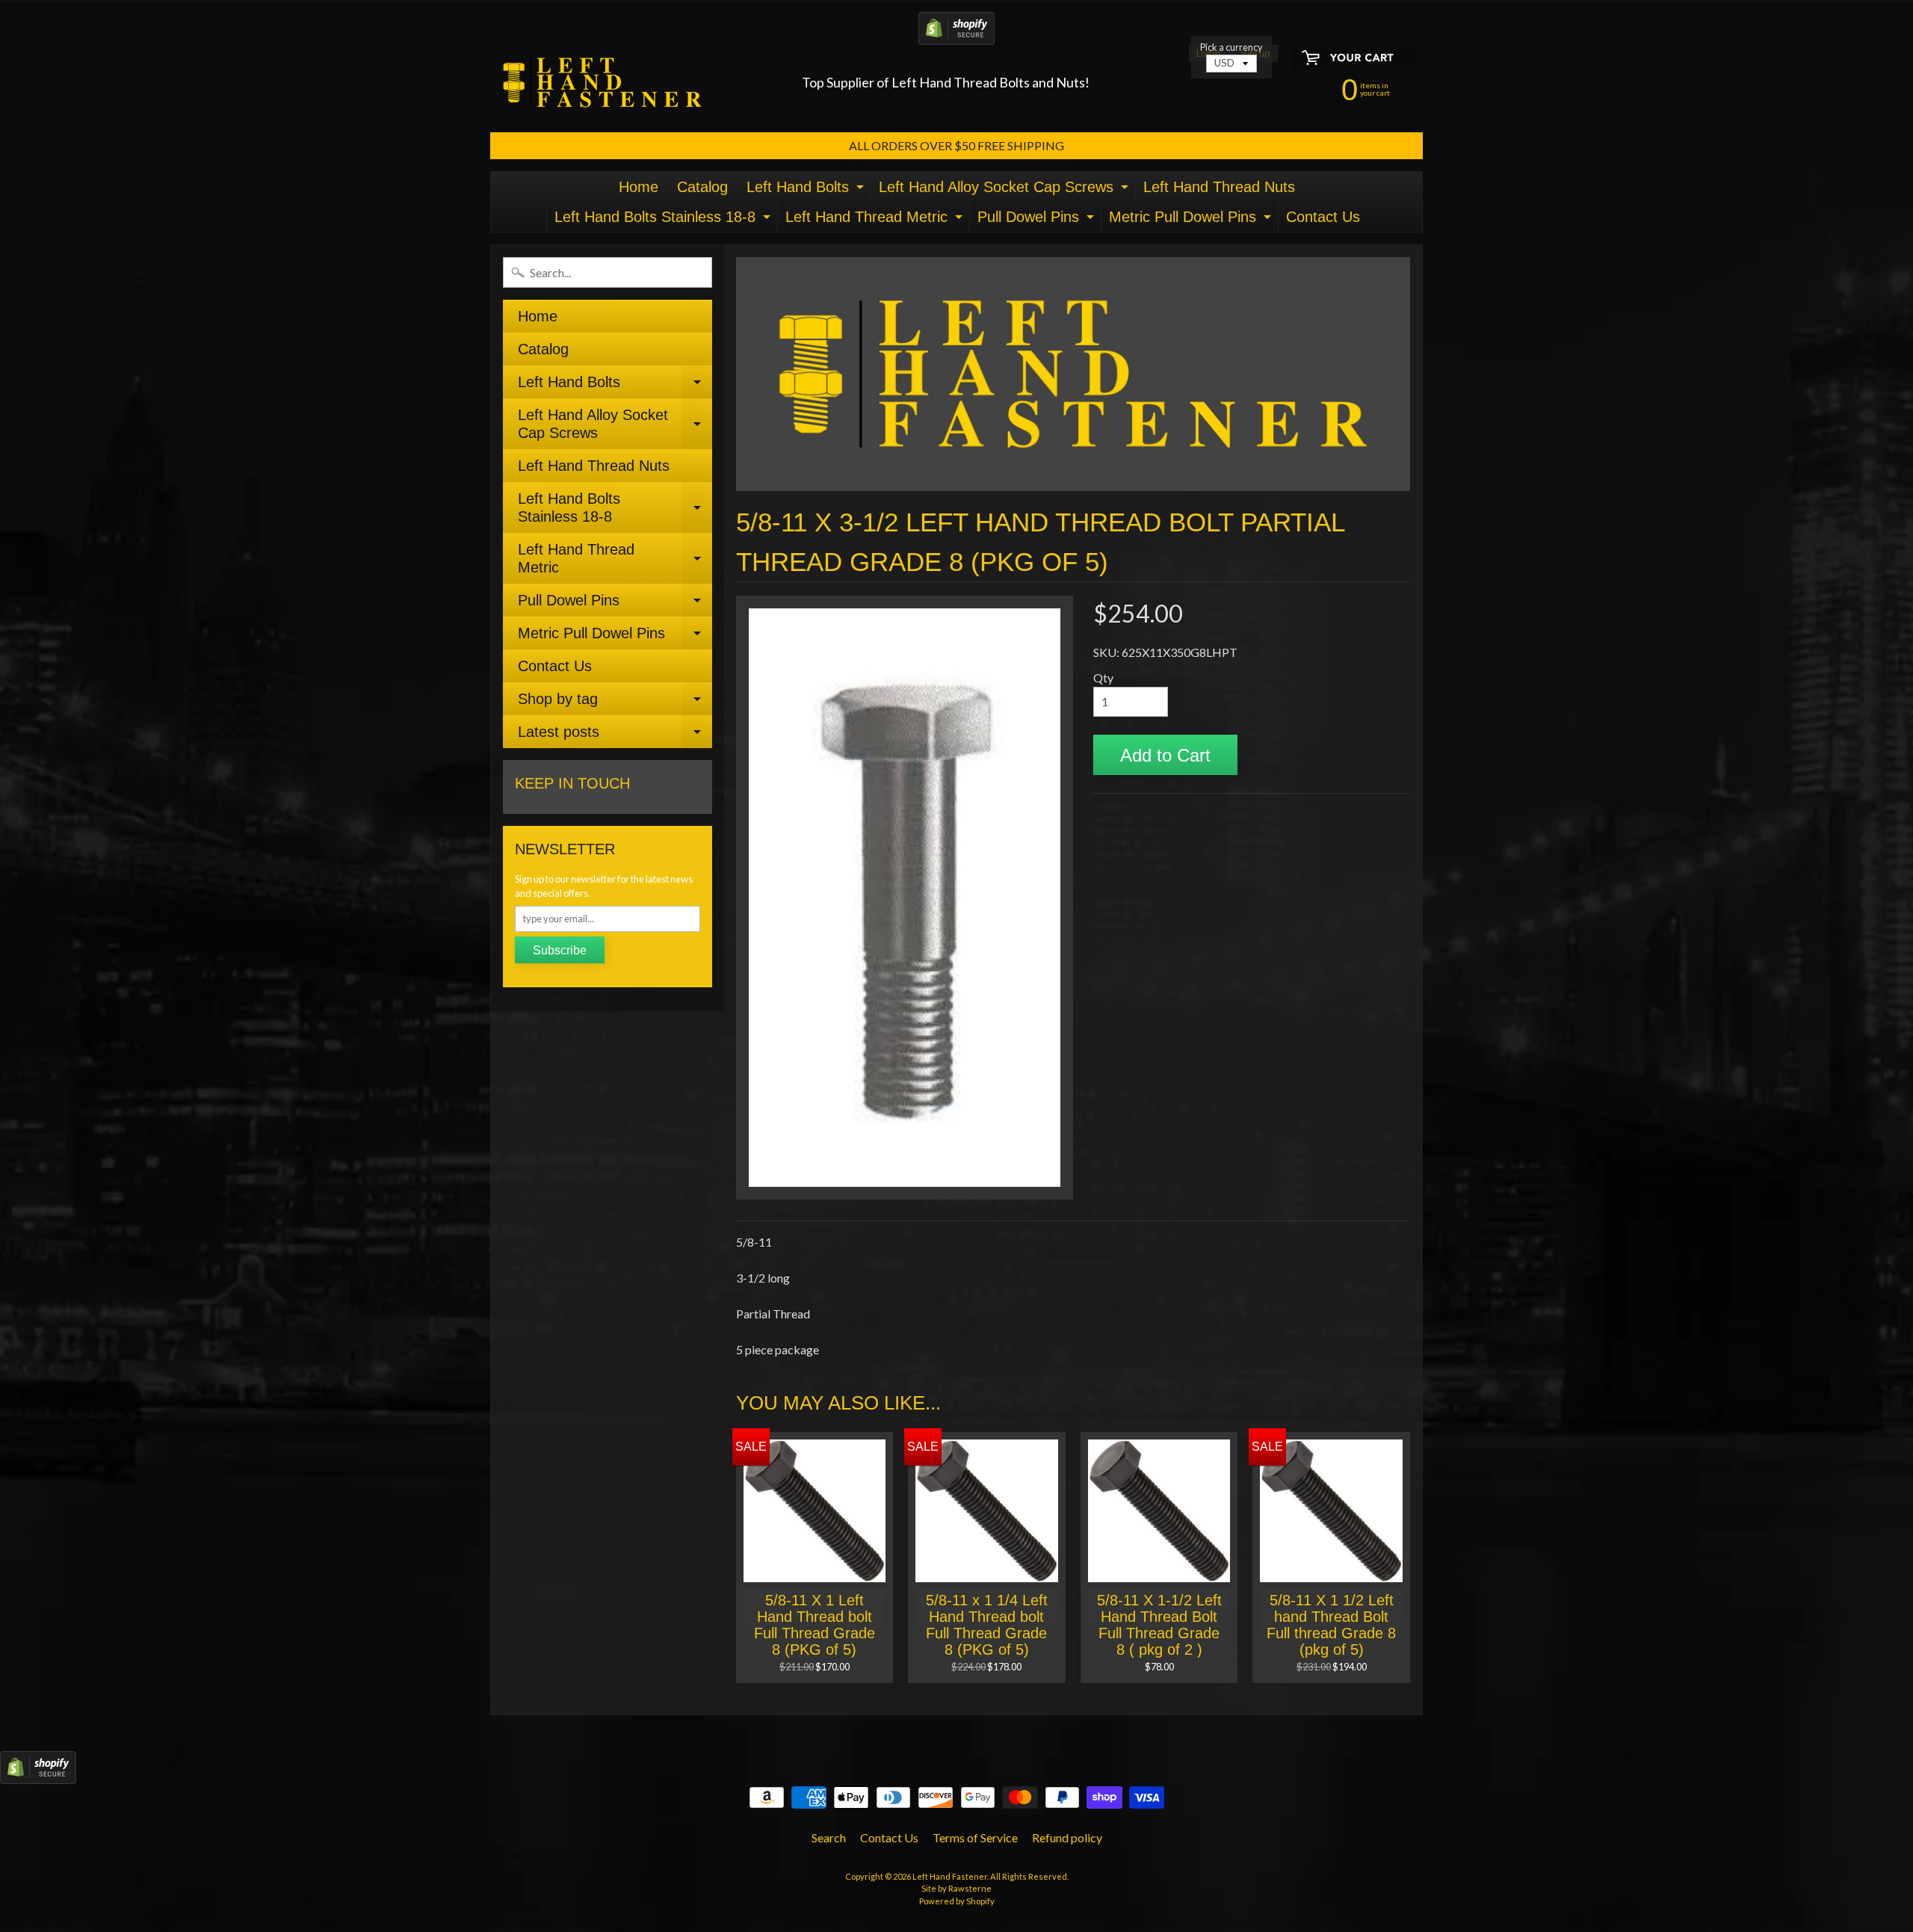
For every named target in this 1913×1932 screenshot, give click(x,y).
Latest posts (615, 736)
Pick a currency (1231, 47)
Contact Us (1323, 217)
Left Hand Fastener (950, 1876)
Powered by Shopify (957, 1901)
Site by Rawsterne (956, 1888)
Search (829, 1837)
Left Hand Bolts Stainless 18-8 (664, 220)
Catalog (702, 187)
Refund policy (1067, 1837)
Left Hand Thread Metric (876, 220)
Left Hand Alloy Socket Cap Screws (1005, 190)
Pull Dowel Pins (1038, 220)
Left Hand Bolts (807, 190)
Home (639, 187)
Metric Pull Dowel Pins (1192, 220)
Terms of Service (975, 1837)
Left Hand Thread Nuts (1219, 187)
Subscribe (560, 950)
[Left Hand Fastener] (602, 83)
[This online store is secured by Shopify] (956, 36)
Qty (1103, 678)
